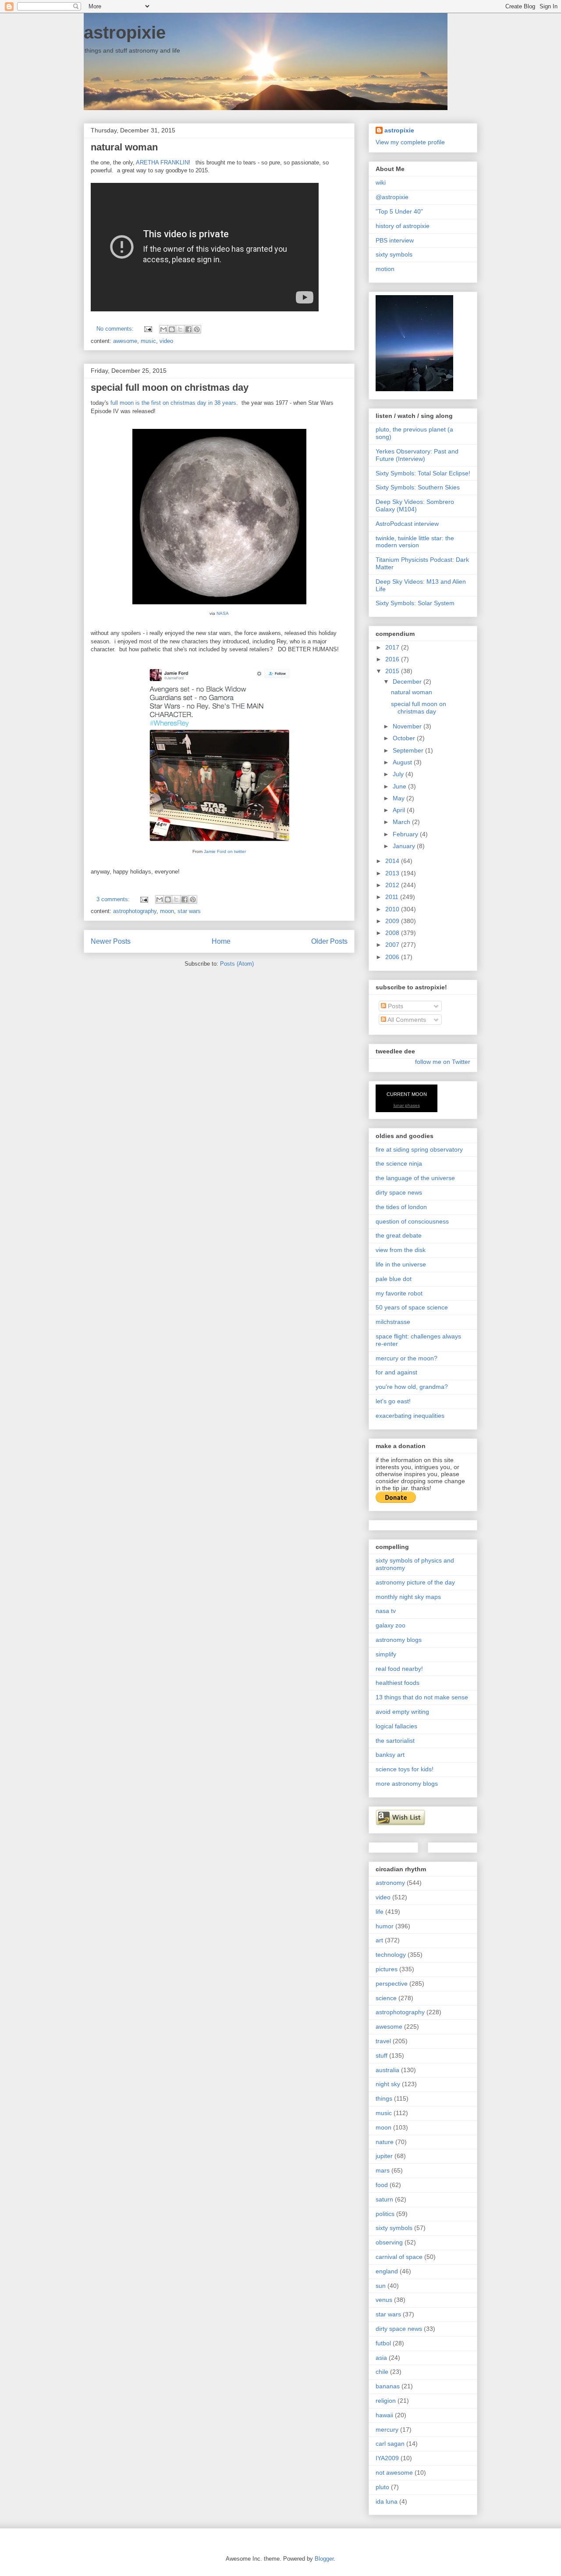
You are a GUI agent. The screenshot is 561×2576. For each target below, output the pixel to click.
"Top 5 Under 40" (399, 211)
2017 (393, 647)
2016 (393, 659)
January (405, 846)
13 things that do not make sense (422, 1697)
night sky (388, 2084)
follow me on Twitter (443, 1062)
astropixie (125, 32)
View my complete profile (410, 142)
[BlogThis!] (172, 329)
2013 (393, 873)
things (384, 2098)
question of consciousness (412, 1221)
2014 (393, 861)
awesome (125, 341)
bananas (388, 2386)
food (382, 2185)
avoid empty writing (402, 1712)
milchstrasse (393, 1322)
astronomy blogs (399, 1640)
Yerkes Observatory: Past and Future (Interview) (417, 455)
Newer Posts (111, 941)
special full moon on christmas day (170, 387)
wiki (381, 182)
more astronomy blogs (407, 1784)
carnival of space (399, 2257)
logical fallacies (396, 1726)
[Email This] (163, 329)
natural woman (124, 147)
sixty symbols (394, 254)
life (380, 1912)
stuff (382, 2055)
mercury (387, 2430)
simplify (386, 1654)
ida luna (387, 2501)
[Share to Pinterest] (197, 329)
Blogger (324, 2559)
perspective (392, 1984)
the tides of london (401, 1207)
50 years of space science (412, 1307)
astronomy (390, 1883)
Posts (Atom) (237, 964)
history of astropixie (403, 226)
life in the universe (401, 1264)
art (379, 1940)
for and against (396, 1372)
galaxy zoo (391, 1625)
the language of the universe (415, 1178)
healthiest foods (398, 1683)
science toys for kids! (405, 1769)
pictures (387, 1969)
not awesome (394, 2473)
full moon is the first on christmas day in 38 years (173, 403)
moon (167, 911)
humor (385, 1926)
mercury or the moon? (407, 1358)
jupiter (384, 2156)
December (408, 681)
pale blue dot (394, 1279)
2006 (393, 957)
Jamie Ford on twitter (225, 851)
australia (387, 2070)
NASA (223, 613)
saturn (384, 2199)
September (409, 750)
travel (383, 2041)
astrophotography (135, 911)
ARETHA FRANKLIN (162, 162)
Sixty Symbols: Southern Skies (418, 487)
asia (381, 2358)
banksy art (390, 1755)
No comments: (116, 329)
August (403, 762)
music (148, 341)
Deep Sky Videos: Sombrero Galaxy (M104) (415, 505)
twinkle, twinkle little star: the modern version (415, 542)
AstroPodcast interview (407, 524)
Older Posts (329, 941)
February (406, 834)
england (387, 2271)
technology (391, 1955)
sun (381, 2286)
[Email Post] (147, 329)
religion (386, 2401)
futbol (383, 2343)
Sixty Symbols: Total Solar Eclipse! (423, 473)
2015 (393, 671)
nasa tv (386, 1611)
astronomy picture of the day (415, 1582)
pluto (382, 2487)
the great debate (399, 1235)
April (400, 810)
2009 (393, 921)
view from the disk (401, 1250)
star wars (189, 911)
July (399, 774)
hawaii (384, 2415)
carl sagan (390, 2444)
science (386, 1998)
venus (384, 2300)
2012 (393, 885)
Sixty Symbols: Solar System (415, 603)
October (405, 738)
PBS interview (395, 240)
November (408, 726)
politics (385, 2214)
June (400, 786)
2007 (393, 945)
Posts (395, 1006)
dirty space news (399, 1192)
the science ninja (399, 1163)
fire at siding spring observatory (419, 1149)
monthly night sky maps (408, 1597)
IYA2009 (387, 2458)
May (399, 798)
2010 (393, 909)
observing (389, 2242)
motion (385, 269)
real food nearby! (399, 1669)
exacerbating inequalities (410, 1416)
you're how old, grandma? (412, 1387)
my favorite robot (399, 1293)
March (402, 822)
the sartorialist (395, 1741)
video (166, 341)
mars (383, 2170)
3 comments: (114, 899)
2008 (393, 933)
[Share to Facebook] (188, 329)
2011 (393, 897)
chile (382, 2372)
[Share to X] (180, 329)
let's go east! (393, 1401)
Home (221, 941)
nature (385, 2142)
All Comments (406, 1020)
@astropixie (392, 197)
